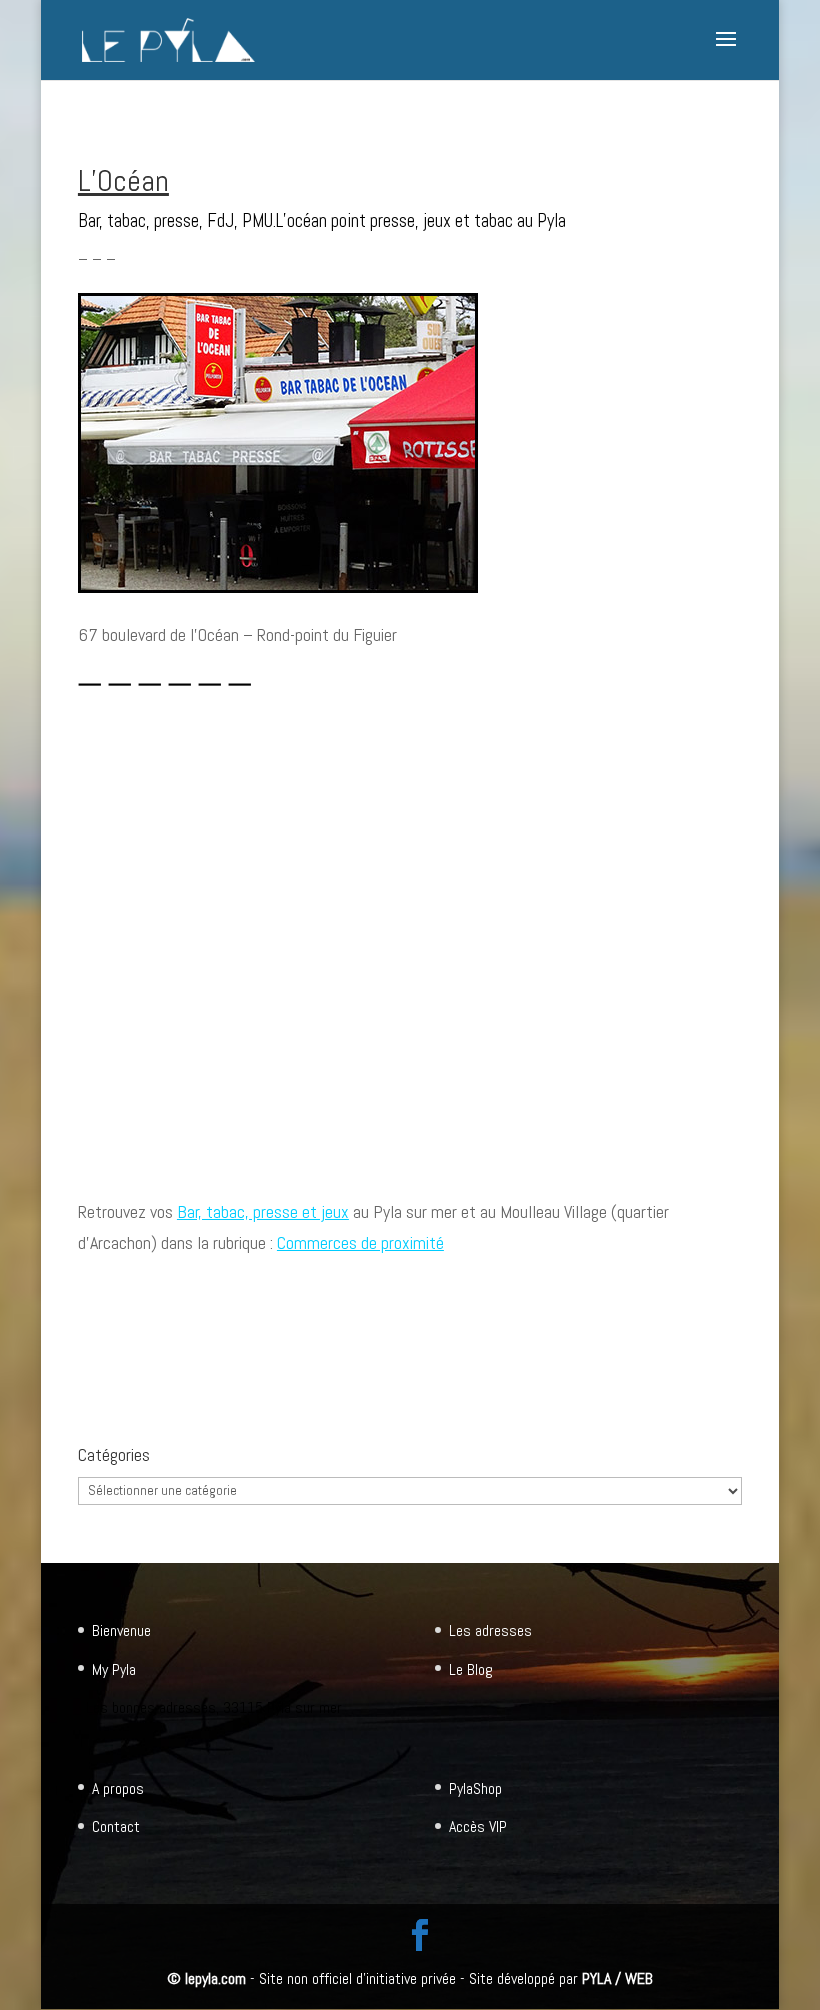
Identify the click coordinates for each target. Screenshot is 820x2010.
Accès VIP (478, 1826)
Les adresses (490, 1630)
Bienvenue (121, 1630)
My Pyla (114, 1669)
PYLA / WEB (617, 1978)
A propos (118, 1788)
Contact (116, 1826)
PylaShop (475, 1788)
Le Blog (471, 1669)
